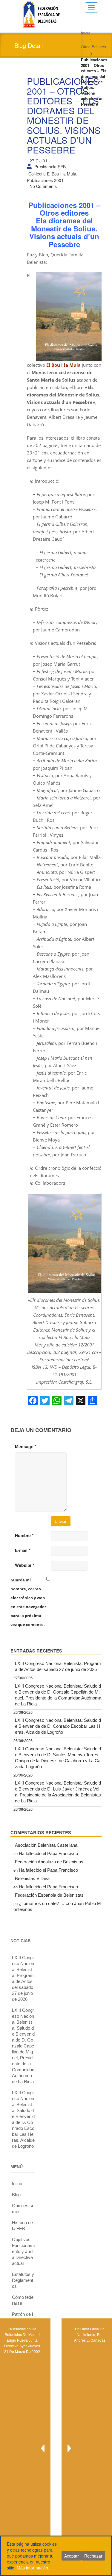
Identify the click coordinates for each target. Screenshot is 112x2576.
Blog (16, 2195)
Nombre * (24, 1535)
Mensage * (26, 1446)
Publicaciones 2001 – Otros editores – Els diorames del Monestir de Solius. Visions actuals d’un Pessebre (64, 115)
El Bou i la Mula (63, 365)
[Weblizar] (41, 13)
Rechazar (93, 2556)
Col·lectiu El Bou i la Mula (52, 174)
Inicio (86, 33)
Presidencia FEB (50, 167)
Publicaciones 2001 (45, 180)
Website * (24, 1565)
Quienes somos (23, 2209)
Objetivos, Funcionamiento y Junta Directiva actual (23, 2251)
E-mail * (23, 1550)
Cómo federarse (23, 2300)
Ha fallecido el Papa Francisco (48, 1853)
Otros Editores (93, 47)
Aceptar (72, 2556)
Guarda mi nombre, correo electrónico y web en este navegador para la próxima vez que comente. (28, 1602)
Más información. (33, 2568)
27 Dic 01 (39, 161)
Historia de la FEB (22, 2225)
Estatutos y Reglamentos (23, 2280)
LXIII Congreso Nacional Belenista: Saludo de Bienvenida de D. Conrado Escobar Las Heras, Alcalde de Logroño (58, 1726)
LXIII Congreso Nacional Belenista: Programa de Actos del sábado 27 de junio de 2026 (58, 1666)
